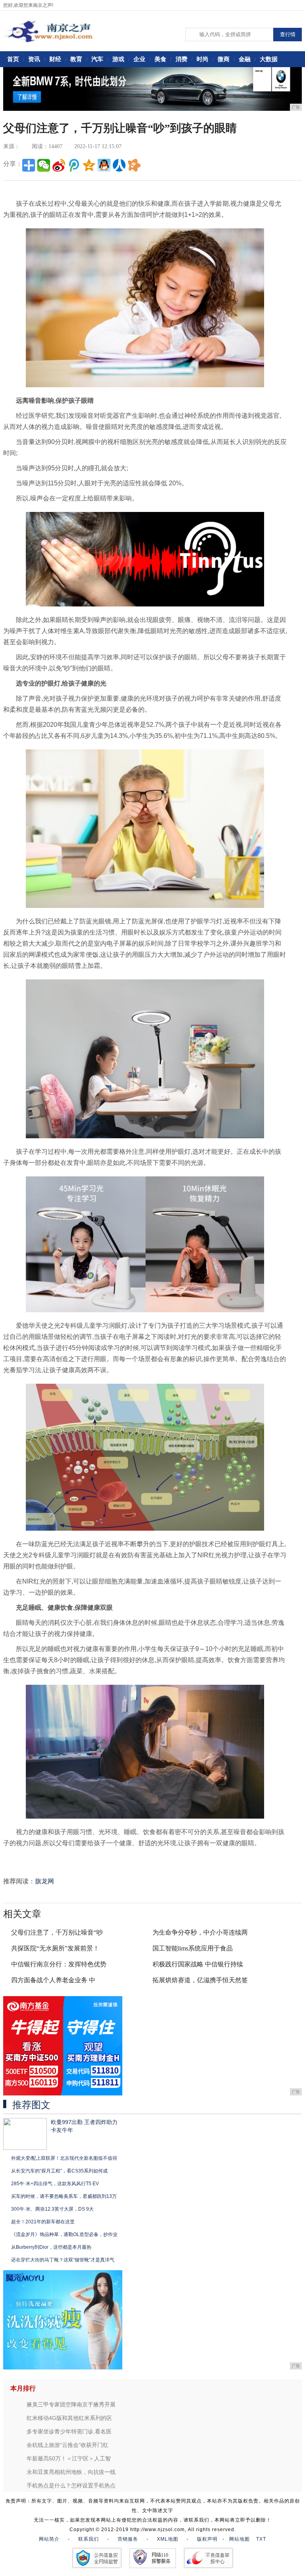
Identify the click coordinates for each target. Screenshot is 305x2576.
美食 (160, 59)
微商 (224, 59)
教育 (76, 59)
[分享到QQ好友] (104, 165)
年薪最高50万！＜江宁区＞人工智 (69, 2458)
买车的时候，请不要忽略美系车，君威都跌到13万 (64, 2196)
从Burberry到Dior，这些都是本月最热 (51, 2247)
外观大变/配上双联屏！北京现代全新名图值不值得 (64, 2158)
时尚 (203, 59)
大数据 (269, 59)
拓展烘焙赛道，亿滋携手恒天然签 (200, 1980)
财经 (55, 59)
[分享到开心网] (134, 165)
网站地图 (239, 2539)
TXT (261, 2539)
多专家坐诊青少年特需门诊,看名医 (69, 2431)
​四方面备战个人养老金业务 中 (53, 1980)
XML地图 (168, 2539)
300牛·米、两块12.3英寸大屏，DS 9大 (52, 2209)
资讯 (34, 59)
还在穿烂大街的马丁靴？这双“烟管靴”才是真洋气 (63, 2260)
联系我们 (89, 2539)
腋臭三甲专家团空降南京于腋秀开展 (71, 2404)
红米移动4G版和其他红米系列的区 (69, 2418)
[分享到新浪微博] (59, 165)
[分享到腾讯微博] (74, 165)
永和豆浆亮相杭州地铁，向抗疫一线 (71, 2472)
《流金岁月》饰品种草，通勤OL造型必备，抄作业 (64, 2234)
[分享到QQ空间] (89, 165)
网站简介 (49, 2539)
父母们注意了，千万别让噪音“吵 (57, 1932)
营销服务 (128, 2539)
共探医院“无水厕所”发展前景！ (55, 1948)
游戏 (118, 59)
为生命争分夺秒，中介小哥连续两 (200, 1932)
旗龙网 (44, 1881)
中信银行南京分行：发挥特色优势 (59, 1964)
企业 (139, 59)
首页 (13, 59)
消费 (181, 59)
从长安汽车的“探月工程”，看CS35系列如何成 (59, 2171)
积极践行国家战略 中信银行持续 (198, 1964)
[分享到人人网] (119, 165)
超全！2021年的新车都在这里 (43, 2222)
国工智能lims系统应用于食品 (193, 1948)
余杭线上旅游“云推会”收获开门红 (68, 2445)
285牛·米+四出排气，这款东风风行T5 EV (55, 2184)
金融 (245, 59)
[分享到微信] (44, 165)
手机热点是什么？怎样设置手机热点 (71, 2485)
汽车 (97, 59)
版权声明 (207, 2539)
